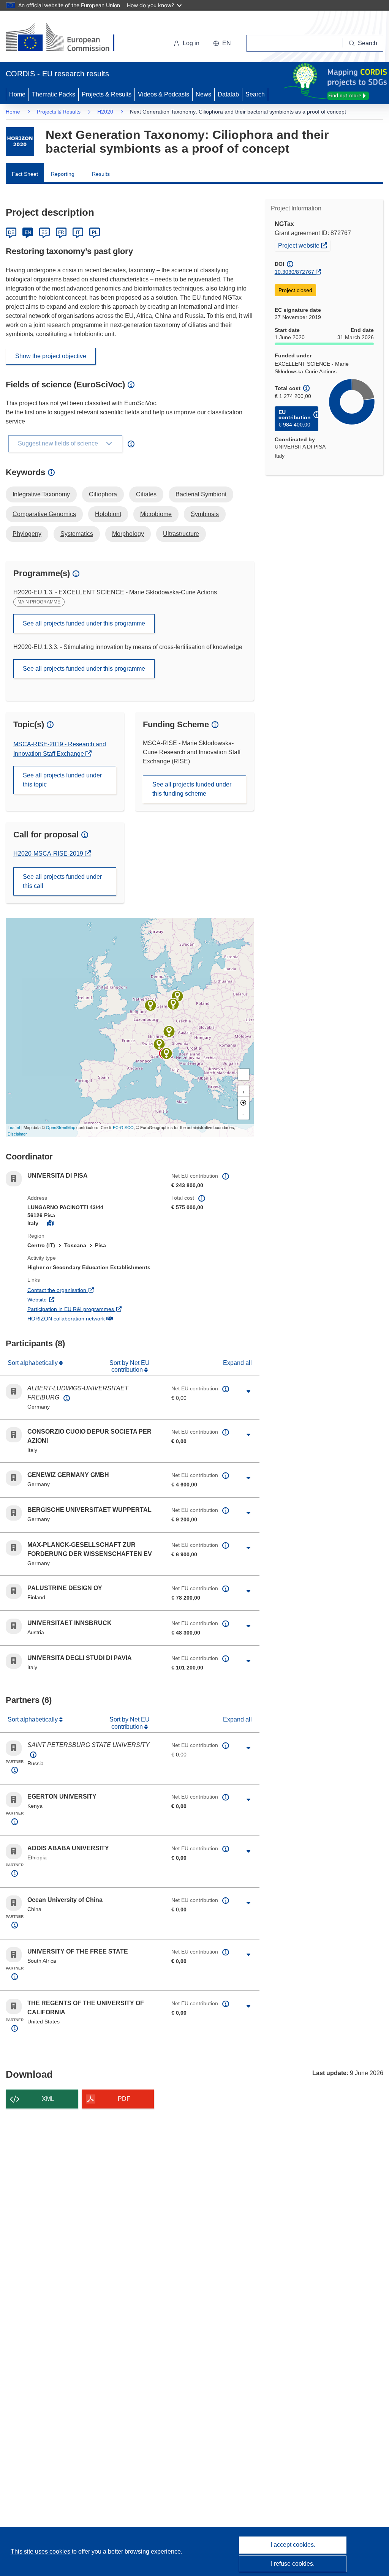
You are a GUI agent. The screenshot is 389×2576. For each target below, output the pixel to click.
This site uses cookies (41, 2552)
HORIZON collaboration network (94, 1318)
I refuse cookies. (293, 2564)
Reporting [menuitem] (63, 174)
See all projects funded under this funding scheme (192, 789)
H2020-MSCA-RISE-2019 (49, 854)
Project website (304, 245)
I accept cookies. (293, 2545)
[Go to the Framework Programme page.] (20, 141)
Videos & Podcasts (164, 94)
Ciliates (146, 494)
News (203, 94)
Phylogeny (27, 534)
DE (11, 232)
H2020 (105, 112)
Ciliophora (103, 494)
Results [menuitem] (101, 174)
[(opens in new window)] (67, 38)
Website (65, 1299)
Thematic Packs (54, 94)
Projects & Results (107, 94)
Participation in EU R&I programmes (94, 1309)
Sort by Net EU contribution (130, 1366)
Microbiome (156, 514)
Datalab (228, 94)
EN (28, 232)
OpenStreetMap (61, 1127)
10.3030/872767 (294, 272)
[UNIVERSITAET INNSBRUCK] (169, 1031)
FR (61, 232)
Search (255, 94)
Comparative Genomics (44, 514)
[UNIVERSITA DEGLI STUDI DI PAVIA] (159, 1044)
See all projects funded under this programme (84, 623)
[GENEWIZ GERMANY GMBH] (173, 1004)
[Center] (244, 1102)
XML (48, 2099)
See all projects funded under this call (62, 881)
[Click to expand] (249, 1391)
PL (95, 232)
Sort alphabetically (33, 1363)
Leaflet (14, 1127)
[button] (222, 43)
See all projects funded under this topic (62, 780)
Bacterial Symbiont (201, 494)
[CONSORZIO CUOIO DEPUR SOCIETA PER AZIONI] (166, 1053)
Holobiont (108, 514)
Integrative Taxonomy (41, 494)
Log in (191, 43)
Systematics (77, 534)
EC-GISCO (123, 1127)
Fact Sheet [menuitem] (25, 174)
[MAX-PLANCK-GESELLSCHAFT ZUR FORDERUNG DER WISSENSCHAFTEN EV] (177, 996)
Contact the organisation (85, 1290)
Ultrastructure (181, 534)
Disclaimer (17, 1134)
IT (78, 232)
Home (17, 94)
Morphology (128, 534)
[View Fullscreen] (244, 1074)
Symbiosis (205, 514)
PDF (124, 2099)
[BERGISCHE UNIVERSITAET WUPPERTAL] (150, 1005)
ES (44, 232)
